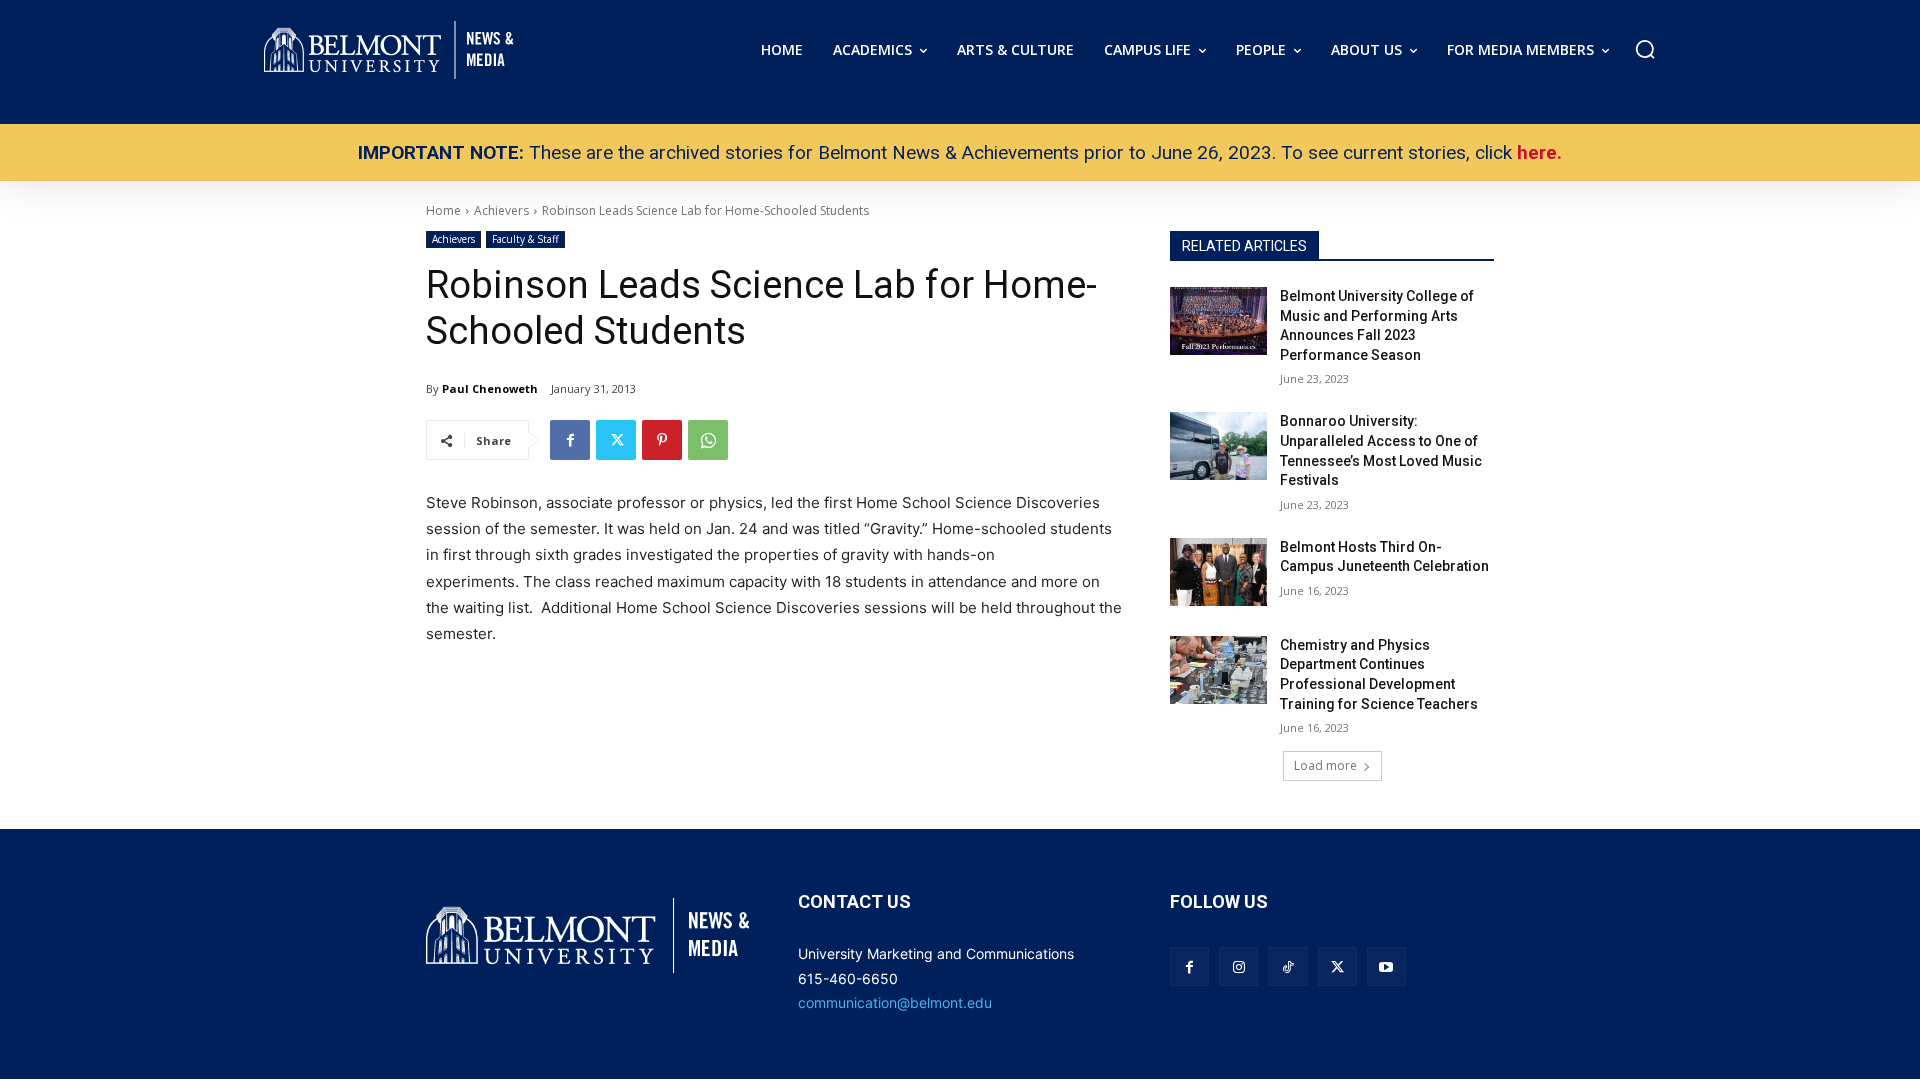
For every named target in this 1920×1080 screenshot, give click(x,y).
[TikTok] (1287, 966)
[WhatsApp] (708, 440)
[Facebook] (570, 440)
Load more (1325, 765)
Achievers (453, 239)
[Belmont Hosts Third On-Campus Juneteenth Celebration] (1218, 572)
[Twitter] (616, 440)
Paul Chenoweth (490, 388)
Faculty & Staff (525, 239)
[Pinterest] (662, 440)
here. (1539, 152)
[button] (1645, 49)
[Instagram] (1238, 966)
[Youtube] (1386, 966)
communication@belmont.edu (895, 1002)
